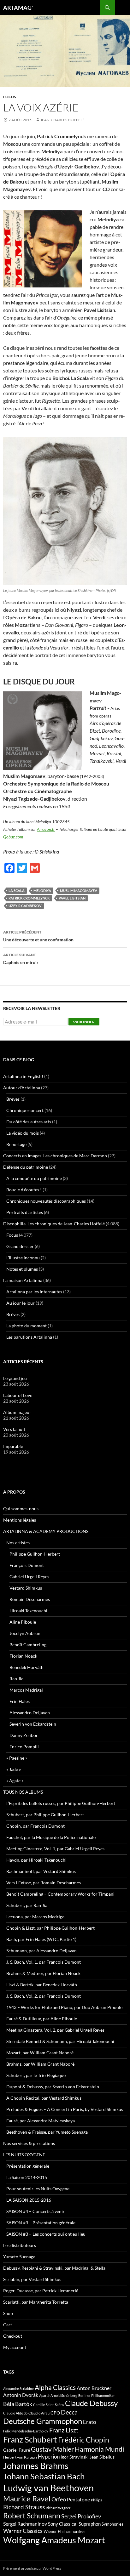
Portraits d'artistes (25, 1212)
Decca (69, 2412)
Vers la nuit (14, 1429)
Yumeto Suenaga (19, 2257)
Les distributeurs (20, 2245)
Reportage (16, 1144)
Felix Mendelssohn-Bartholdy (26, 2431)
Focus (10, 97)
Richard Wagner (58, 2508)
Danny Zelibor (24, 1735)
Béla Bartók (18, 2404)
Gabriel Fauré (17, 2450)
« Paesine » (17, 1758)
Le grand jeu (15, 1378)
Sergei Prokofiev (81, 2516)
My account (15, 2347)
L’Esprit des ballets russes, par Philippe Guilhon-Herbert (61, 1803)
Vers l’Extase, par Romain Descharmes (44, 1883)
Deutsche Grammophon (43, 2421)
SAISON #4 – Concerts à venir (35, 2211)
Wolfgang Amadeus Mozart (54, 2540)
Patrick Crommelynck (29, 898)
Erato (89, 2422)
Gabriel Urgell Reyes (29, 1577)
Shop (8, 2313)
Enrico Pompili (24, 1747)
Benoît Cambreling (28, 1645)
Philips (96, 2500)
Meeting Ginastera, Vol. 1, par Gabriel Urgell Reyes (55, 1849)
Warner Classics (23, 2531)
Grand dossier (20, 1246)
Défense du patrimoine (26, 1167)
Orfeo (59, 2499)
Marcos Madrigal (26, 1690)
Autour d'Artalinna (22, 1088)
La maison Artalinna (23, 1280)
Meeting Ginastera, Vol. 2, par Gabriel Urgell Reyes (55, 2030)
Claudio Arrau (39, 2413)
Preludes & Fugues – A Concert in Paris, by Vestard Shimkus (65, 2109)
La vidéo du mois (23, 1133)
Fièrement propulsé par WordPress (32, 2568)
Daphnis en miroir (21, 959)
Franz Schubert (30, 2439)
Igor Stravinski (75, 2457)
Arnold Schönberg (64, 2395)
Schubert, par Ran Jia (27, 1905)
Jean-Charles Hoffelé (62, 120)
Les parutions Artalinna (29, 1337)
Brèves (13, 1099)
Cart (8, 2325)
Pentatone (78, 2499)
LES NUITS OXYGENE (24, 2155)
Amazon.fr (46, 829)
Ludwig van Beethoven (48, 2488)
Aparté (44, 2395)
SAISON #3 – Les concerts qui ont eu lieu (46, 2234)
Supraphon (90, 2524)
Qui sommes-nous (21, 1509)
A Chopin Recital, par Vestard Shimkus (44, 2098)
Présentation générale (28, 2166)
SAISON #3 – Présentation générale (41, 2223)
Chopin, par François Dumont (35, 1826)
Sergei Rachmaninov (25, 2524)
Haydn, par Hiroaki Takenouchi (36, 1860)
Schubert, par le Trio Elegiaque (36, 2075)
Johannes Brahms (36, 2466)
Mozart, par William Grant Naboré (40, 2053)
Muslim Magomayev (79, 891)
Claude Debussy (91, 2403)
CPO (55, 2413)
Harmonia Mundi (99, 2449)
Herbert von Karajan (20, 2457)
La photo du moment (27, 1326)
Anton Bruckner (94, 2388)
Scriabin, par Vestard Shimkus (32, 2279)
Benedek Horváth (27, 1667)
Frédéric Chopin (84, 2440)
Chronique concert (25, 1110)
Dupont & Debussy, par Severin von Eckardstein (53, 2087)
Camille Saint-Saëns (49, 2405)
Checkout (13, 2336)
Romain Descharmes (30, 1599)
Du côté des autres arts (29, 1122)
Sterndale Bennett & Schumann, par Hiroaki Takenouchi (60, 2041)
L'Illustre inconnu (23, 1258)
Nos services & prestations (29, 2143)
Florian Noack (23, 1656)
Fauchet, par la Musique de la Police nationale (51, 1837)
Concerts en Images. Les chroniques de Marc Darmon (55, 1156)
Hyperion (49, 2457)
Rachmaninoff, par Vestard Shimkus (41, 1871)
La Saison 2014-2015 (27, 2177)
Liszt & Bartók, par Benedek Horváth (42, 1985)
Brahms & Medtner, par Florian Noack (43, 1973)
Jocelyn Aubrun (25, 1633)
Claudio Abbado (15, 2413)
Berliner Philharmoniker (97, 2395)
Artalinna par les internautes (34, 1292)
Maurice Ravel (27, 2499)
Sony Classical (63, 2524)
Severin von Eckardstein (33, 1724)
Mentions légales (20, 1520)
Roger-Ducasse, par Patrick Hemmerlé (41, 2291)
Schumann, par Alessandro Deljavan (41, 1951)
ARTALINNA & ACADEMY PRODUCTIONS (46, 1531)
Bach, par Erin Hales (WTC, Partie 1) (41, 1939)
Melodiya (42, 891)
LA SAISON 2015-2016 (29, 2200)
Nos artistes (18, 1543)
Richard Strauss (24, 2507)
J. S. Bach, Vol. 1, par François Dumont (44, 1962)
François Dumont (27, 1565)
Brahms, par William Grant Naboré (40, 2064)
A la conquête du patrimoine (34, 1178)
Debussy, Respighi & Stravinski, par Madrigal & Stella (54, 2268)
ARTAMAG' (18, 8)
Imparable (13, 1446)
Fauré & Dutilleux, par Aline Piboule (42, 2019)
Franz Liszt (64, 2430)
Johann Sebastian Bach (44, 2476)
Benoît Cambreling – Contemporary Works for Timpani (60, 1894)
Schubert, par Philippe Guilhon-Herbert (45, 1815)
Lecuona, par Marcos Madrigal (36, 1917)
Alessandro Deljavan (30, 1713)
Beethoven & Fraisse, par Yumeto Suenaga (47, 2132)
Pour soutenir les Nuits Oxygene (38, 2189)
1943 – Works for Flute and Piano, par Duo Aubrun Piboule (64, 2007)
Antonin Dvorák (21, 2395)
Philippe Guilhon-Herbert (35, 1554)
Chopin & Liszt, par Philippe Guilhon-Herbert (50, 1928)
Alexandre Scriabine (18, 2389)
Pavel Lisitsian (72, 898)
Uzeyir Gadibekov (25, 906)
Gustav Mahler (52, 2449)
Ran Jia (16, 1679)
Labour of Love (18, 1395)
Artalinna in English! (23, 1076)
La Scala (17, 891)
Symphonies (112, 2524)
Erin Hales (20, 1701)
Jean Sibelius (102, 2457)
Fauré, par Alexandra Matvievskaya (41, 2121)
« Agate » (15, 1781)
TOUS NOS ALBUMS (23, 1792)
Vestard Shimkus (26, 1588)
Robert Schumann (32, 2516)
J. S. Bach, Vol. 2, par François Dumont (44, 1996)
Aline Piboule (23, 1622)
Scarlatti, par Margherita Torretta (36, 2302)
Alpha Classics (55, 2387)
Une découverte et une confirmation (38, 936)
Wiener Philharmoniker (64, 2531)
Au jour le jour (21, 1303)
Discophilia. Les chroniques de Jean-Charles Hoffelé (54, 1224)
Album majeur (17, 1412)
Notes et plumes (22, 1269)
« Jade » (14, 1769)
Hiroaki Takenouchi (28, 1611)
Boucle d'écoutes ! (24, 1190)
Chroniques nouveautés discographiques (46, 1201)
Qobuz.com (13, 837)
